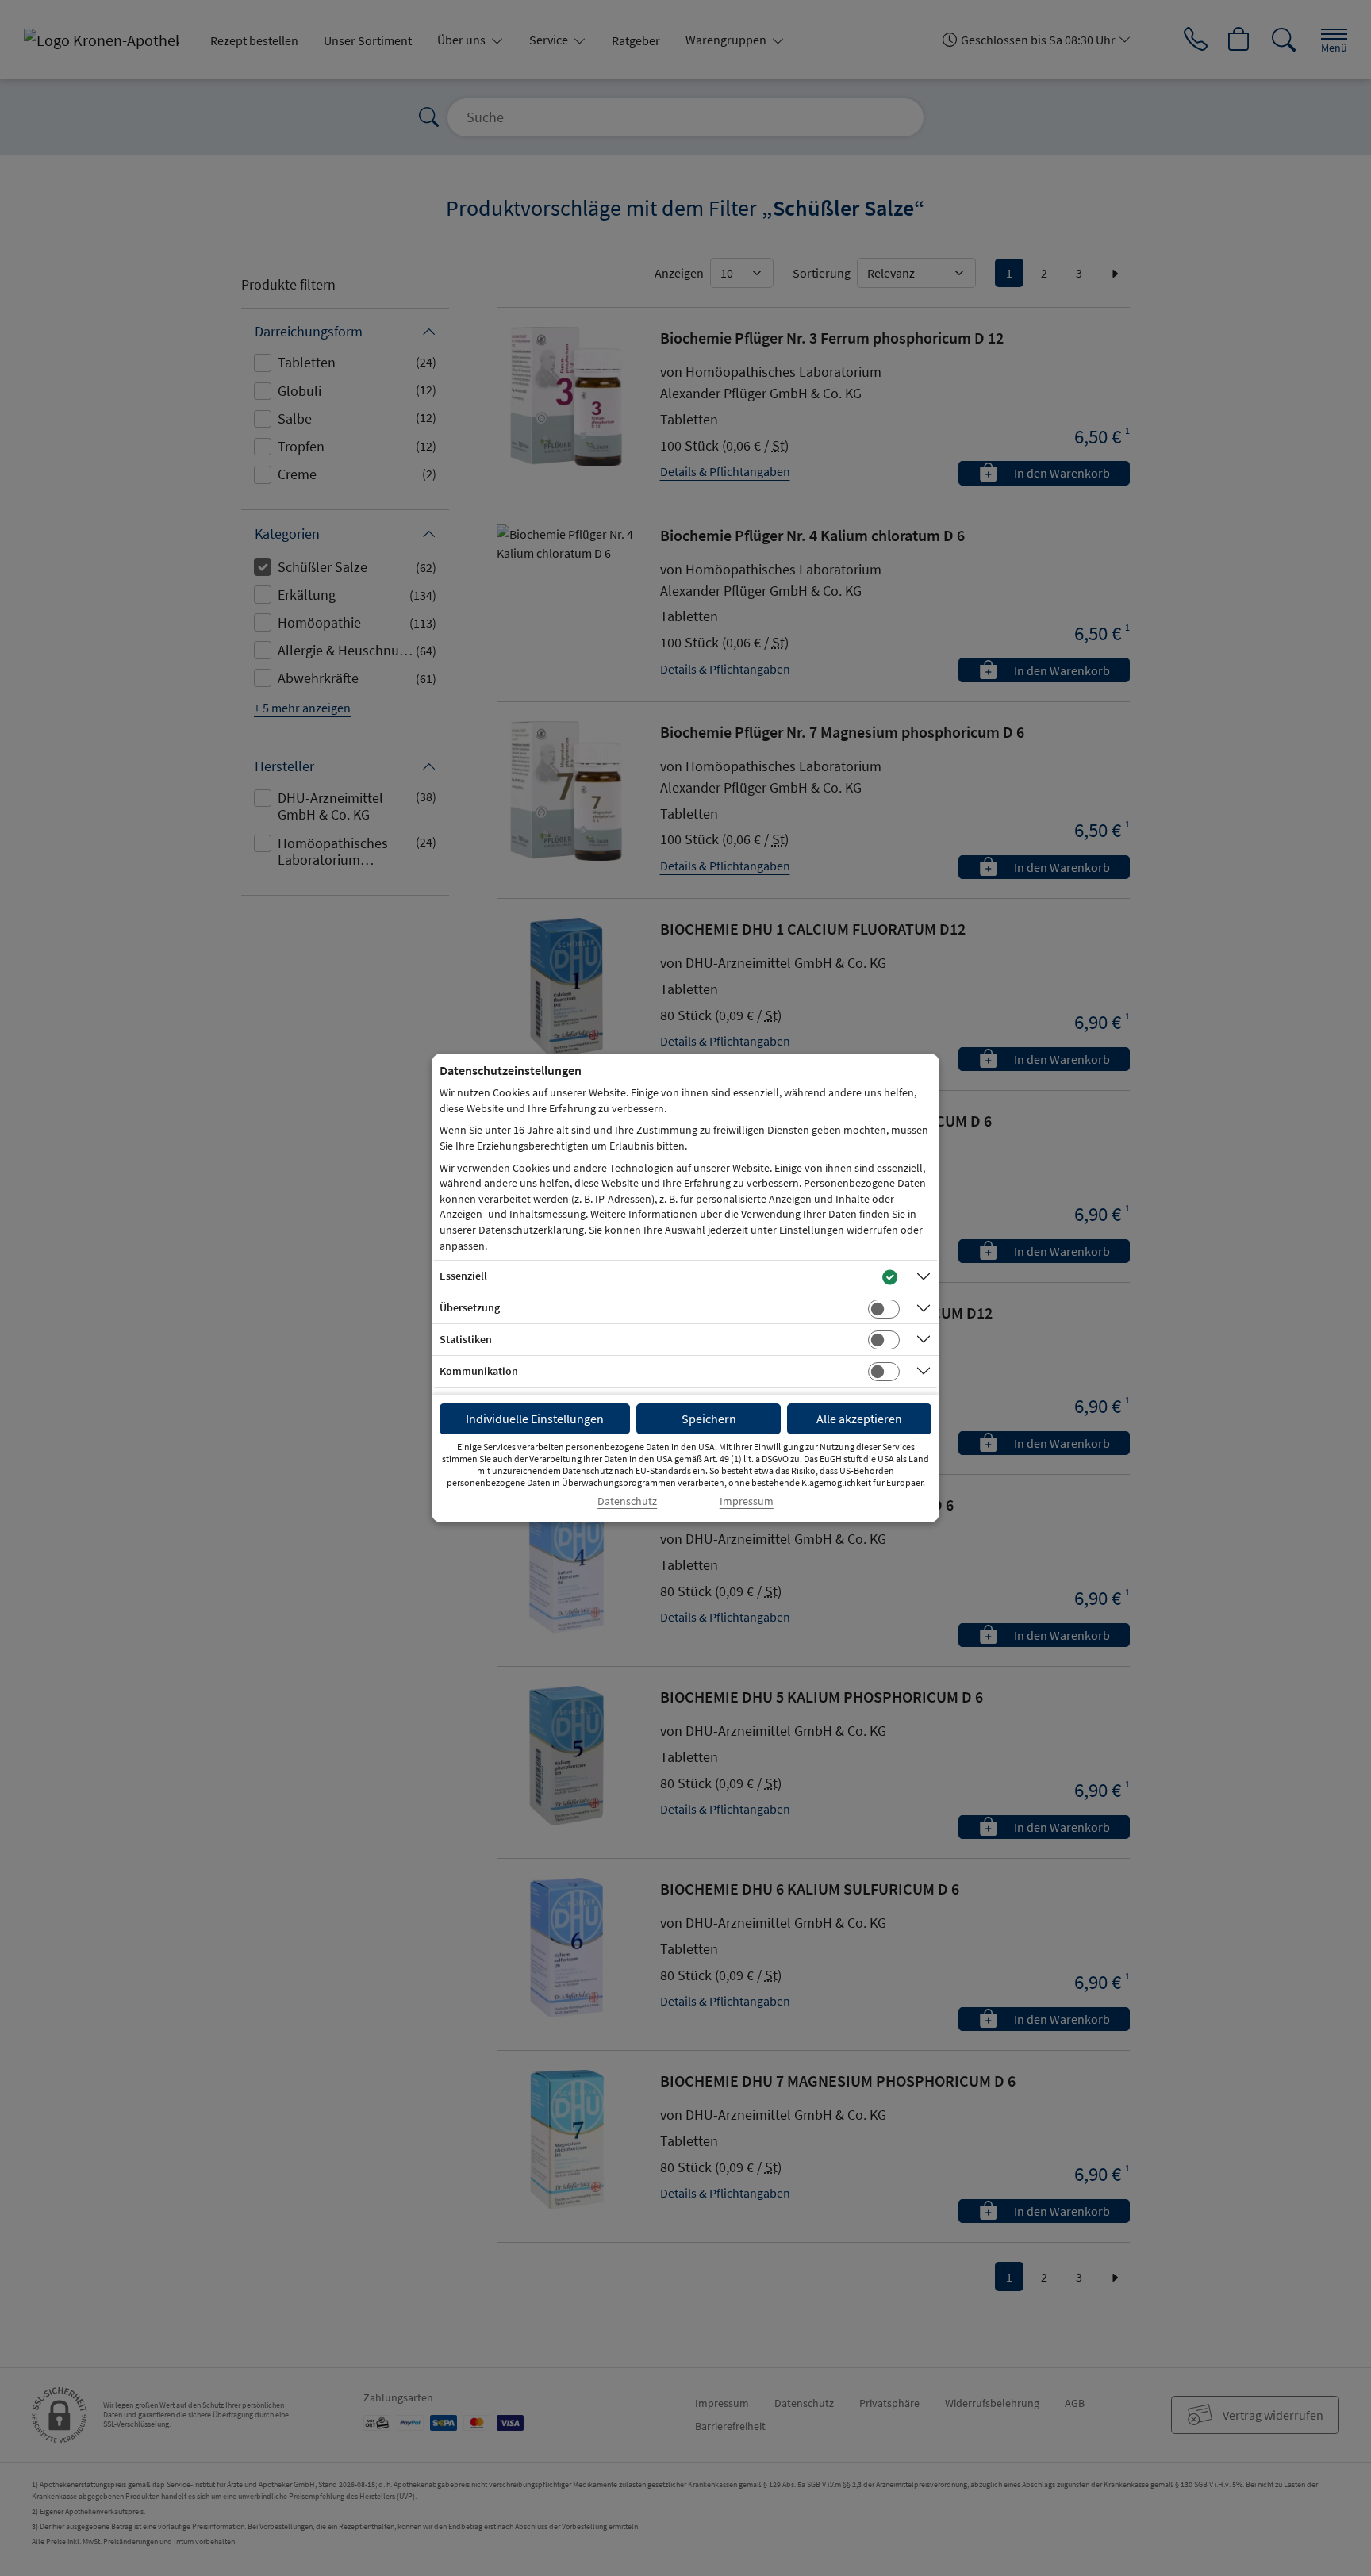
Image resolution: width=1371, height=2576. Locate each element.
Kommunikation (479, 1371)
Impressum (747, 1501)
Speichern (709, 1419)
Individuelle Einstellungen (535, 1419)
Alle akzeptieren (859, 1419)
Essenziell (463, 1276)
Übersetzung (470, 1307)
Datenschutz (627, 1501)
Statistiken (466, 1339)
